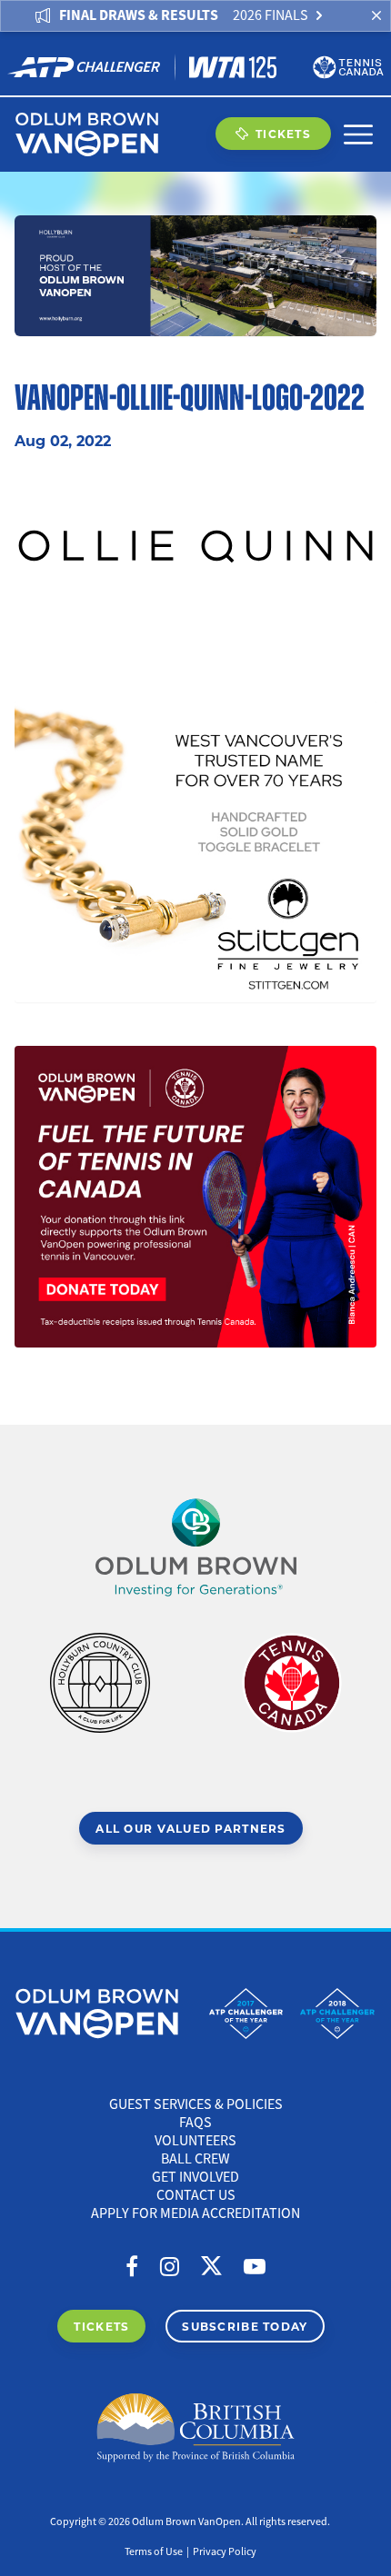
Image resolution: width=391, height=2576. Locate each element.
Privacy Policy (225, 2552)
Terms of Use (154, 2552)
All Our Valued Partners (190, 1828)
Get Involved (195, 2177)
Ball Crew (195, 2159)
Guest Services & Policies (196, 2104)
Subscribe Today (245, 2326)
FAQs (195, 2123)
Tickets (283, 134)
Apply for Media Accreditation (195, 2213)
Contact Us (196, 2195)
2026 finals (271, 15)
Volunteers (195, 2141)
